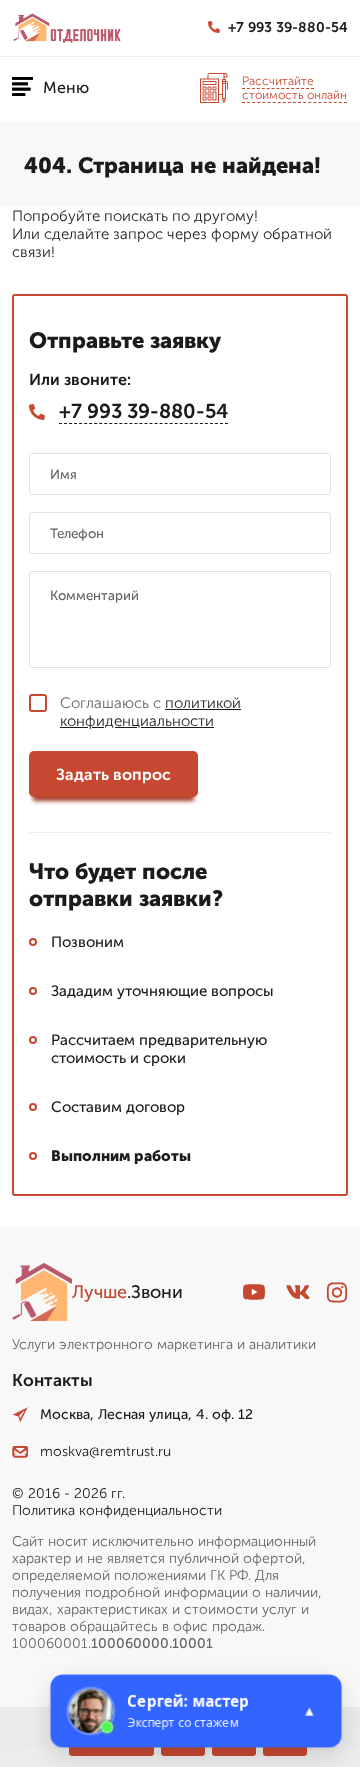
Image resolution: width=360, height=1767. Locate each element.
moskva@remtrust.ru (105, 1451)
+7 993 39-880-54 (288, 27)
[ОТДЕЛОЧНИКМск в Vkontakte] (298, 1292)
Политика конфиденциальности (117, 1510)
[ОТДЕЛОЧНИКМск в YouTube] (254, 1292)
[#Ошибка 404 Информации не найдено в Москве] (67, 28)
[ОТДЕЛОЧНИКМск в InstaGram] (337, 1292)
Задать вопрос (113, 774)
